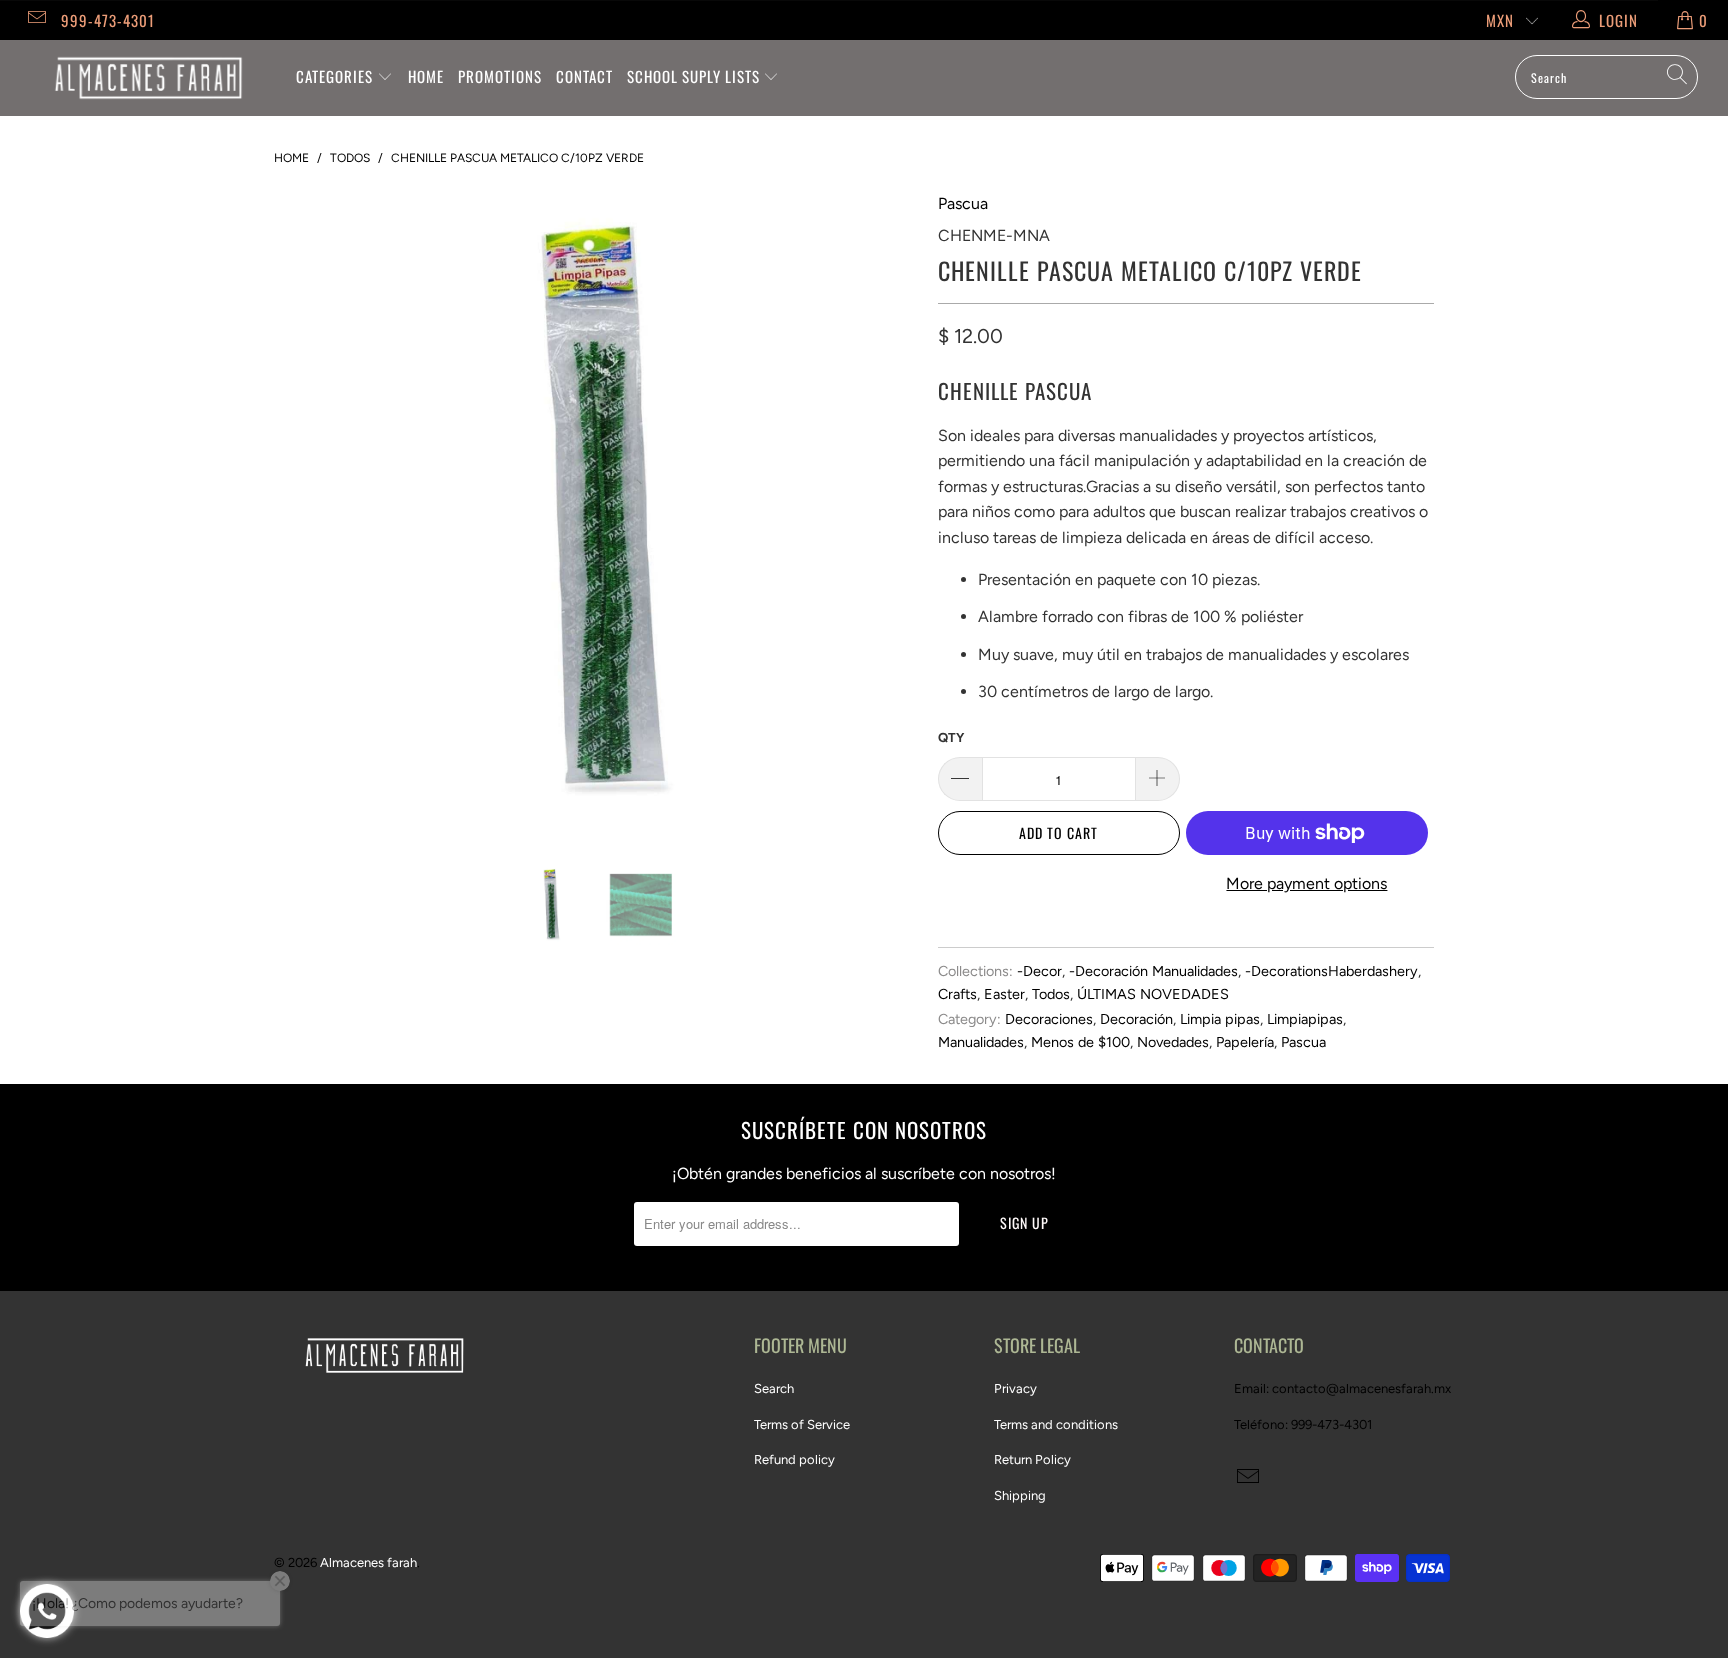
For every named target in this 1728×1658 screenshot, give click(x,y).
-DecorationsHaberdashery (1331, 971)
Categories (336, 76)
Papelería (1245, 1042)
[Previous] (308, 513)
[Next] (883, 513)
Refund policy (794, 1459)
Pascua (963, 203)
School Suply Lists (695, 76)
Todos (1051, 994)
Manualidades (981, 1042)
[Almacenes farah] (148, 78)
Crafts (957, 994)
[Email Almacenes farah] (35, 20)
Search (774, 1388)
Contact (584, 76)
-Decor (1039, 971)
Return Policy (1032, 1459)
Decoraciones (1049, 1019)
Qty (951, 737)
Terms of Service (802, 1424)
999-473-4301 (108, 20)
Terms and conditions (1056, 1424)
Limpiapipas (1305, 1019)
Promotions (500, 76)
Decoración (1136, 1019)
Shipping (1020, 1495)
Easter (1004, 994)
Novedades (1173, 1042)
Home (426, 76)
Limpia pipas (1220, 1019)
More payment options (1306, 883)
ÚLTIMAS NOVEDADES (1153, 994)
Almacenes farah (368, 1562)
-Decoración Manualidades (1153, 971)
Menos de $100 (1080, 1042)
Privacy (1015, 1388)
